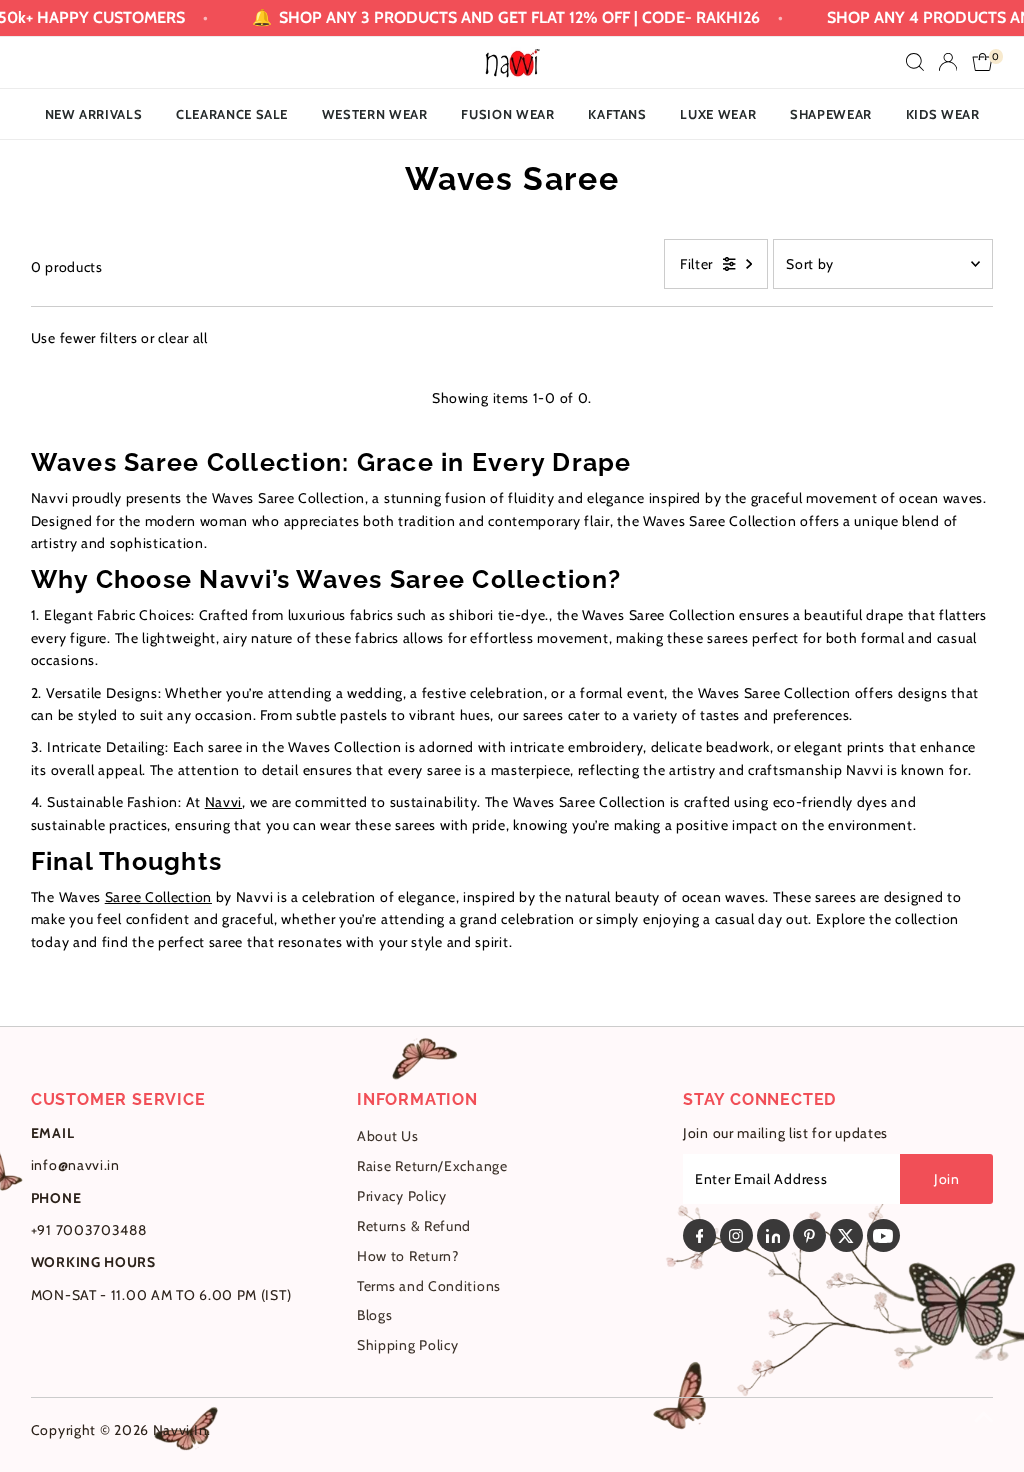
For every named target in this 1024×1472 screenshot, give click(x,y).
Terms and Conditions (429, 1286)
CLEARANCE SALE (232, 114)
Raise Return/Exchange (432, 1166)
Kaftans (617, 114)
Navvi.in (180, 1430)
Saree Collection (158, 897)
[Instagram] (736, 1235)
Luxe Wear (718, 114)
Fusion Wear (507, 114)
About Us (388, 1136)
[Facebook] (699, 1235)
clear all (182, 338)
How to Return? (408, 1256)
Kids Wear (943, 114)
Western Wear (375, 114)
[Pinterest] (809, 1235)
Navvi (224, 802)
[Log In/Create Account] (948, 62)
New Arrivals (94, 114)
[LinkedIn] (773, 1235)
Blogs (375, 1315)
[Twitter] (846, 1235)
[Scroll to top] (984, 1417)
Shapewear (831, 114)
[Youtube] (883, 1235)
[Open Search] (915, 62)
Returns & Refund (414, 1226)
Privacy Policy (402, 1196)
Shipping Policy (408, 1345)
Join (947, 1179)
